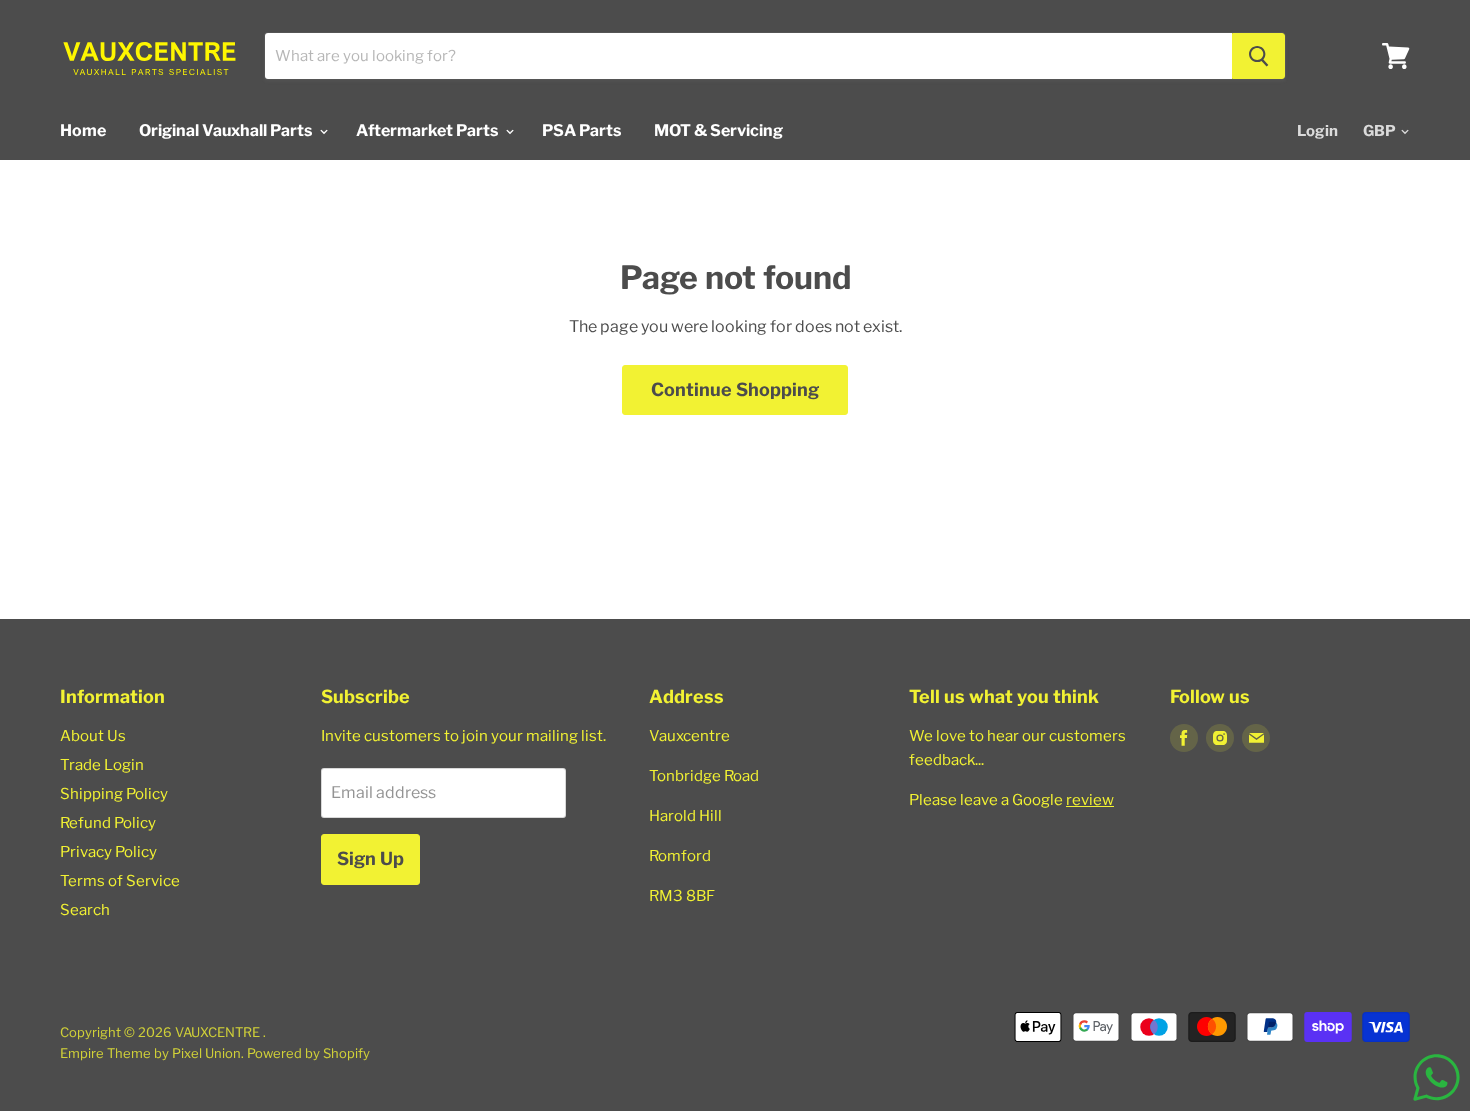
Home (83, 130)
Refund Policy (108, 823)
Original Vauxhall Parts (227, 130)
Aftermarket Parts (428, 130)
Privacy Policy (108, 852)
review (1090, 800)
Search (85, 910)
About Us (93, 736)
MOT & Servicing (718, 130)
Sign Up (370, 858)
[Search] (1258, 56)
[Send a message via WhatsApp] (1436, 1077)
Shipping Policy (114, 794)
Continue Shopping (735, 389)
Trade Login (102, 765)
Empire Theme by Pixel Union (150, 1053)
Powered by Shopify (308, 1053)
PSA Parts (581, 130)
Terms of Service (120, 881)
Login (1317, 131)
